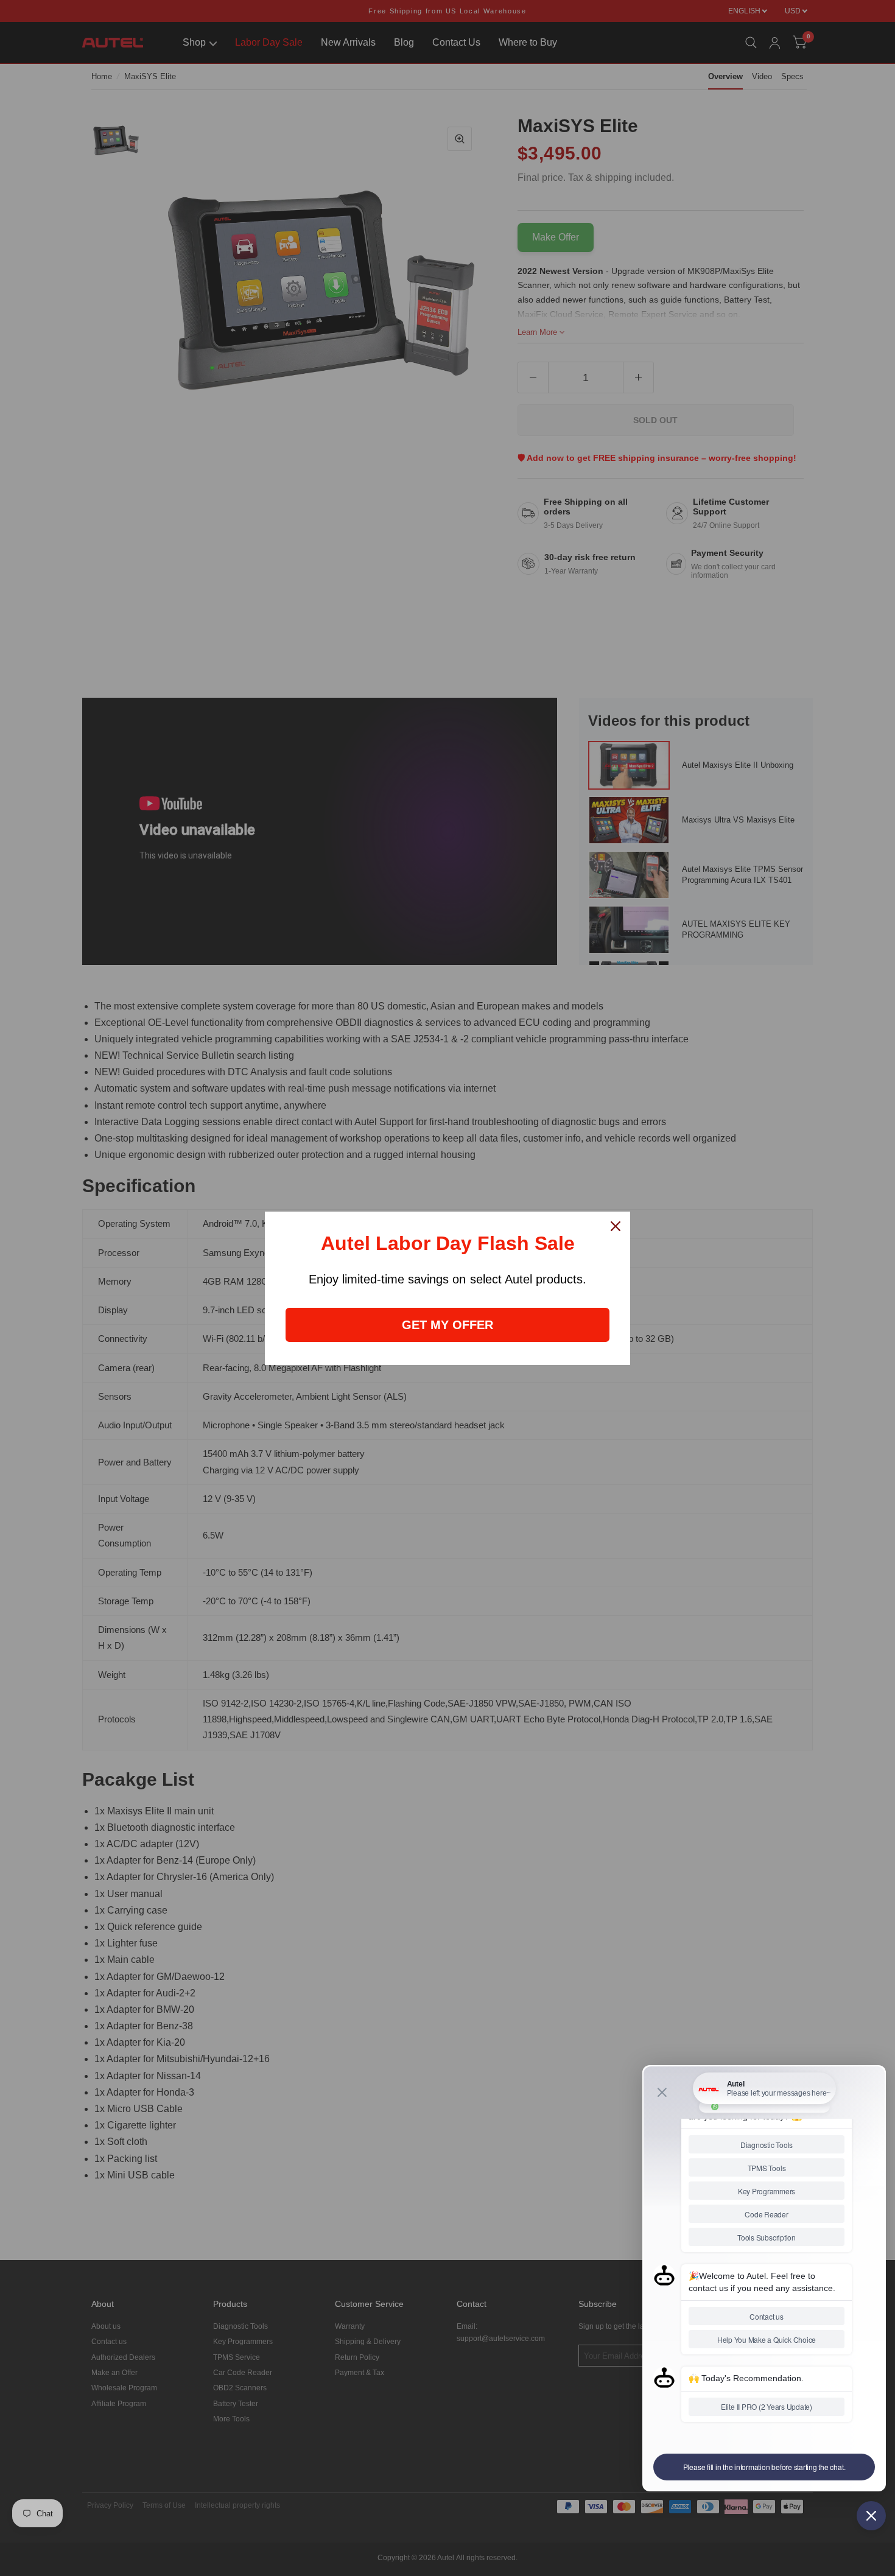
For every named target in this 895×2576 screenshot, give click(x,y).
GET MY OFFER (447, 1325)
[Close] (616, 1226)
